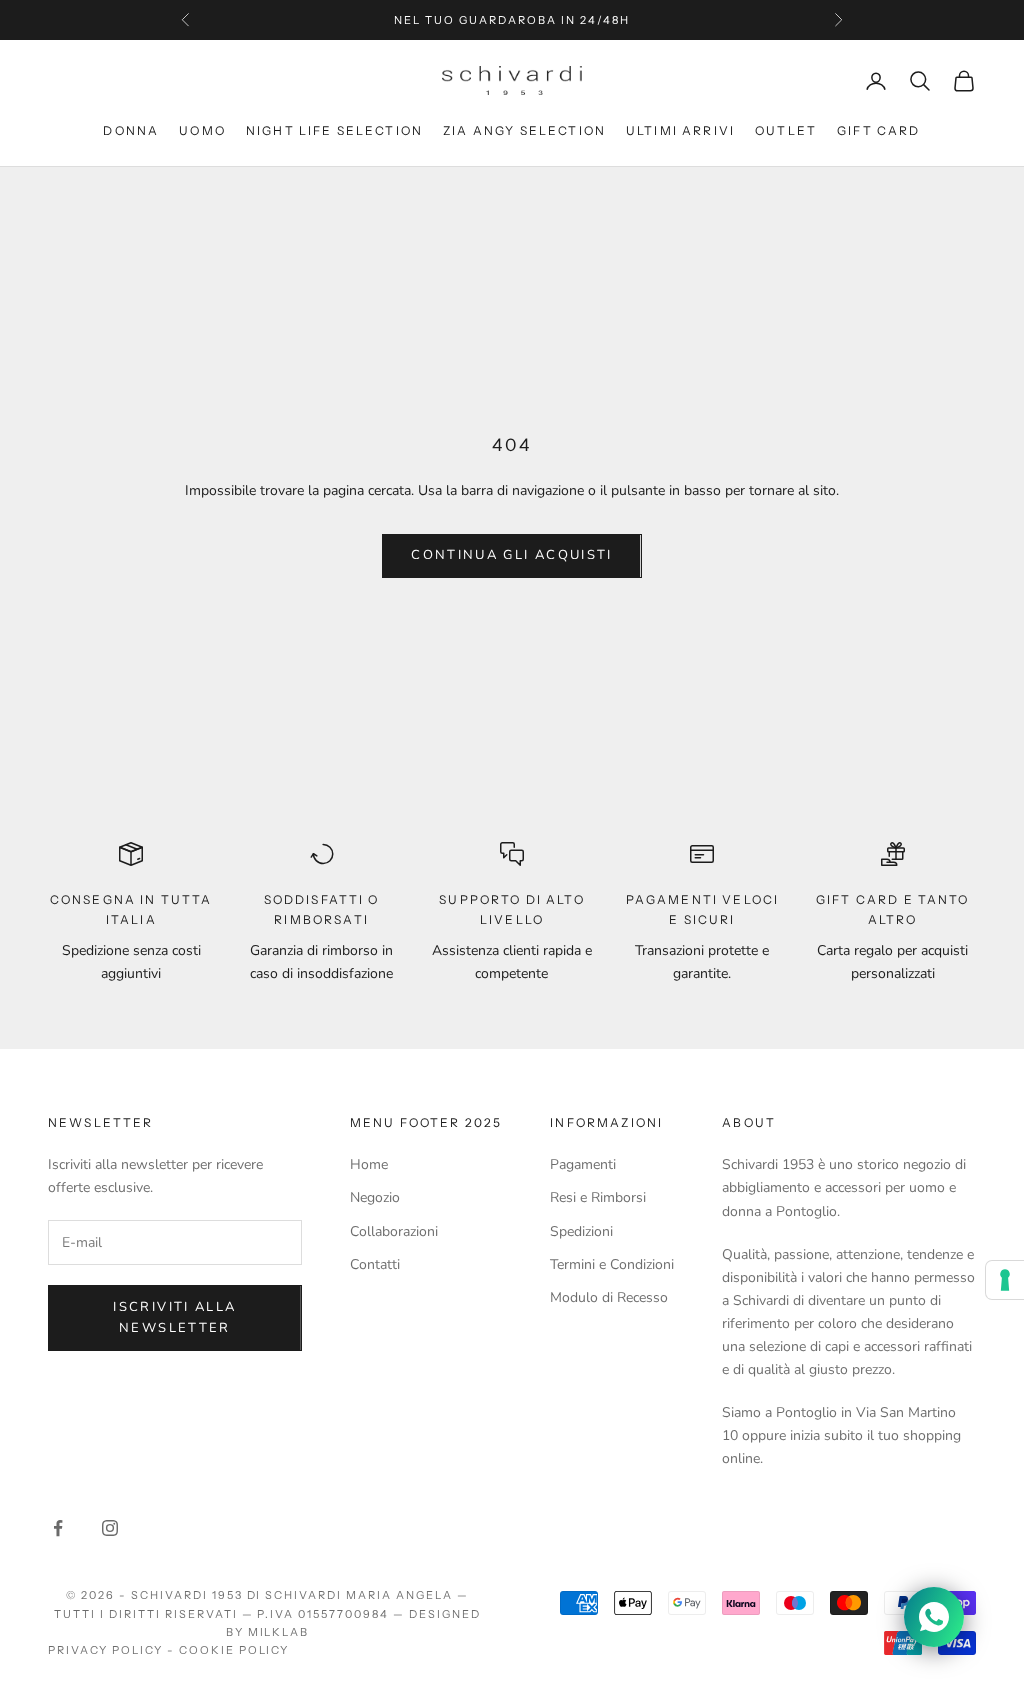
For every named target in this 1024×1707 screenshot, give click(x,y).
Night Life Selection (334, 130)
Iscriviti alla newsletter (174, 1317)
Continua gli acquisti (511, 555)
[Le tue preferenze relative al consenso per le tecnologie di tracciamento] (1005, 1280)
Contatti (375, 1264)
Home (369, 1164)
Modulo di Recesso (609, 1297)
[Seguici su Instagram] (110, 1528)
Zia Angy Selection (524, 130)
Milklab (279, 1632)
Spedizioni (581, 1231)
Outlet (786, 130)
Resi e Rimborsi (598, 1197)
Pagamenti (583, 1164)
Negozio (375, 1197)
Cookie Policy (234, 1650)
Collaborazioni (394, 1231)
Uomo (202, 130)
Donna (131, 130)
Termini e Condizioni (612, 1264)
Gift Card (878, 130)
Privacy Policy (105, 1650)
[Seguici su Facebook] (58, 1528)
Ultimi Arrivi (680, 130)
